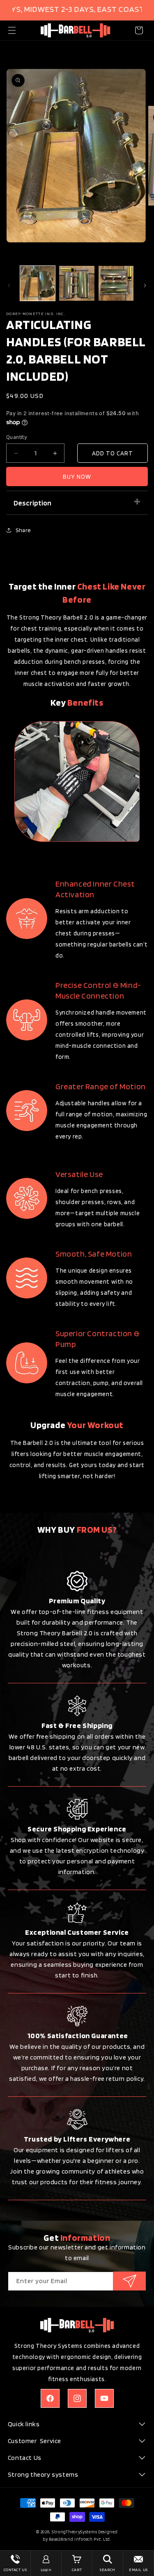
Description (32, 503)
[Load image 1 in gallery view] (38, 283)
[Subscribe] (129, 2281)
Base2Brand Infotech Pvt (75, 2539)
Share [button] (23, 530)
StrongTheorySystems (74, 2532)
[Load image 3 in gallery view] (116, 283)
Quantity (16, 437)
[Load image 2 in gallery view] (77, 283)
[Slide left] (9, 286)
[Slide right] (145, 286)
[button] (12, 30)
